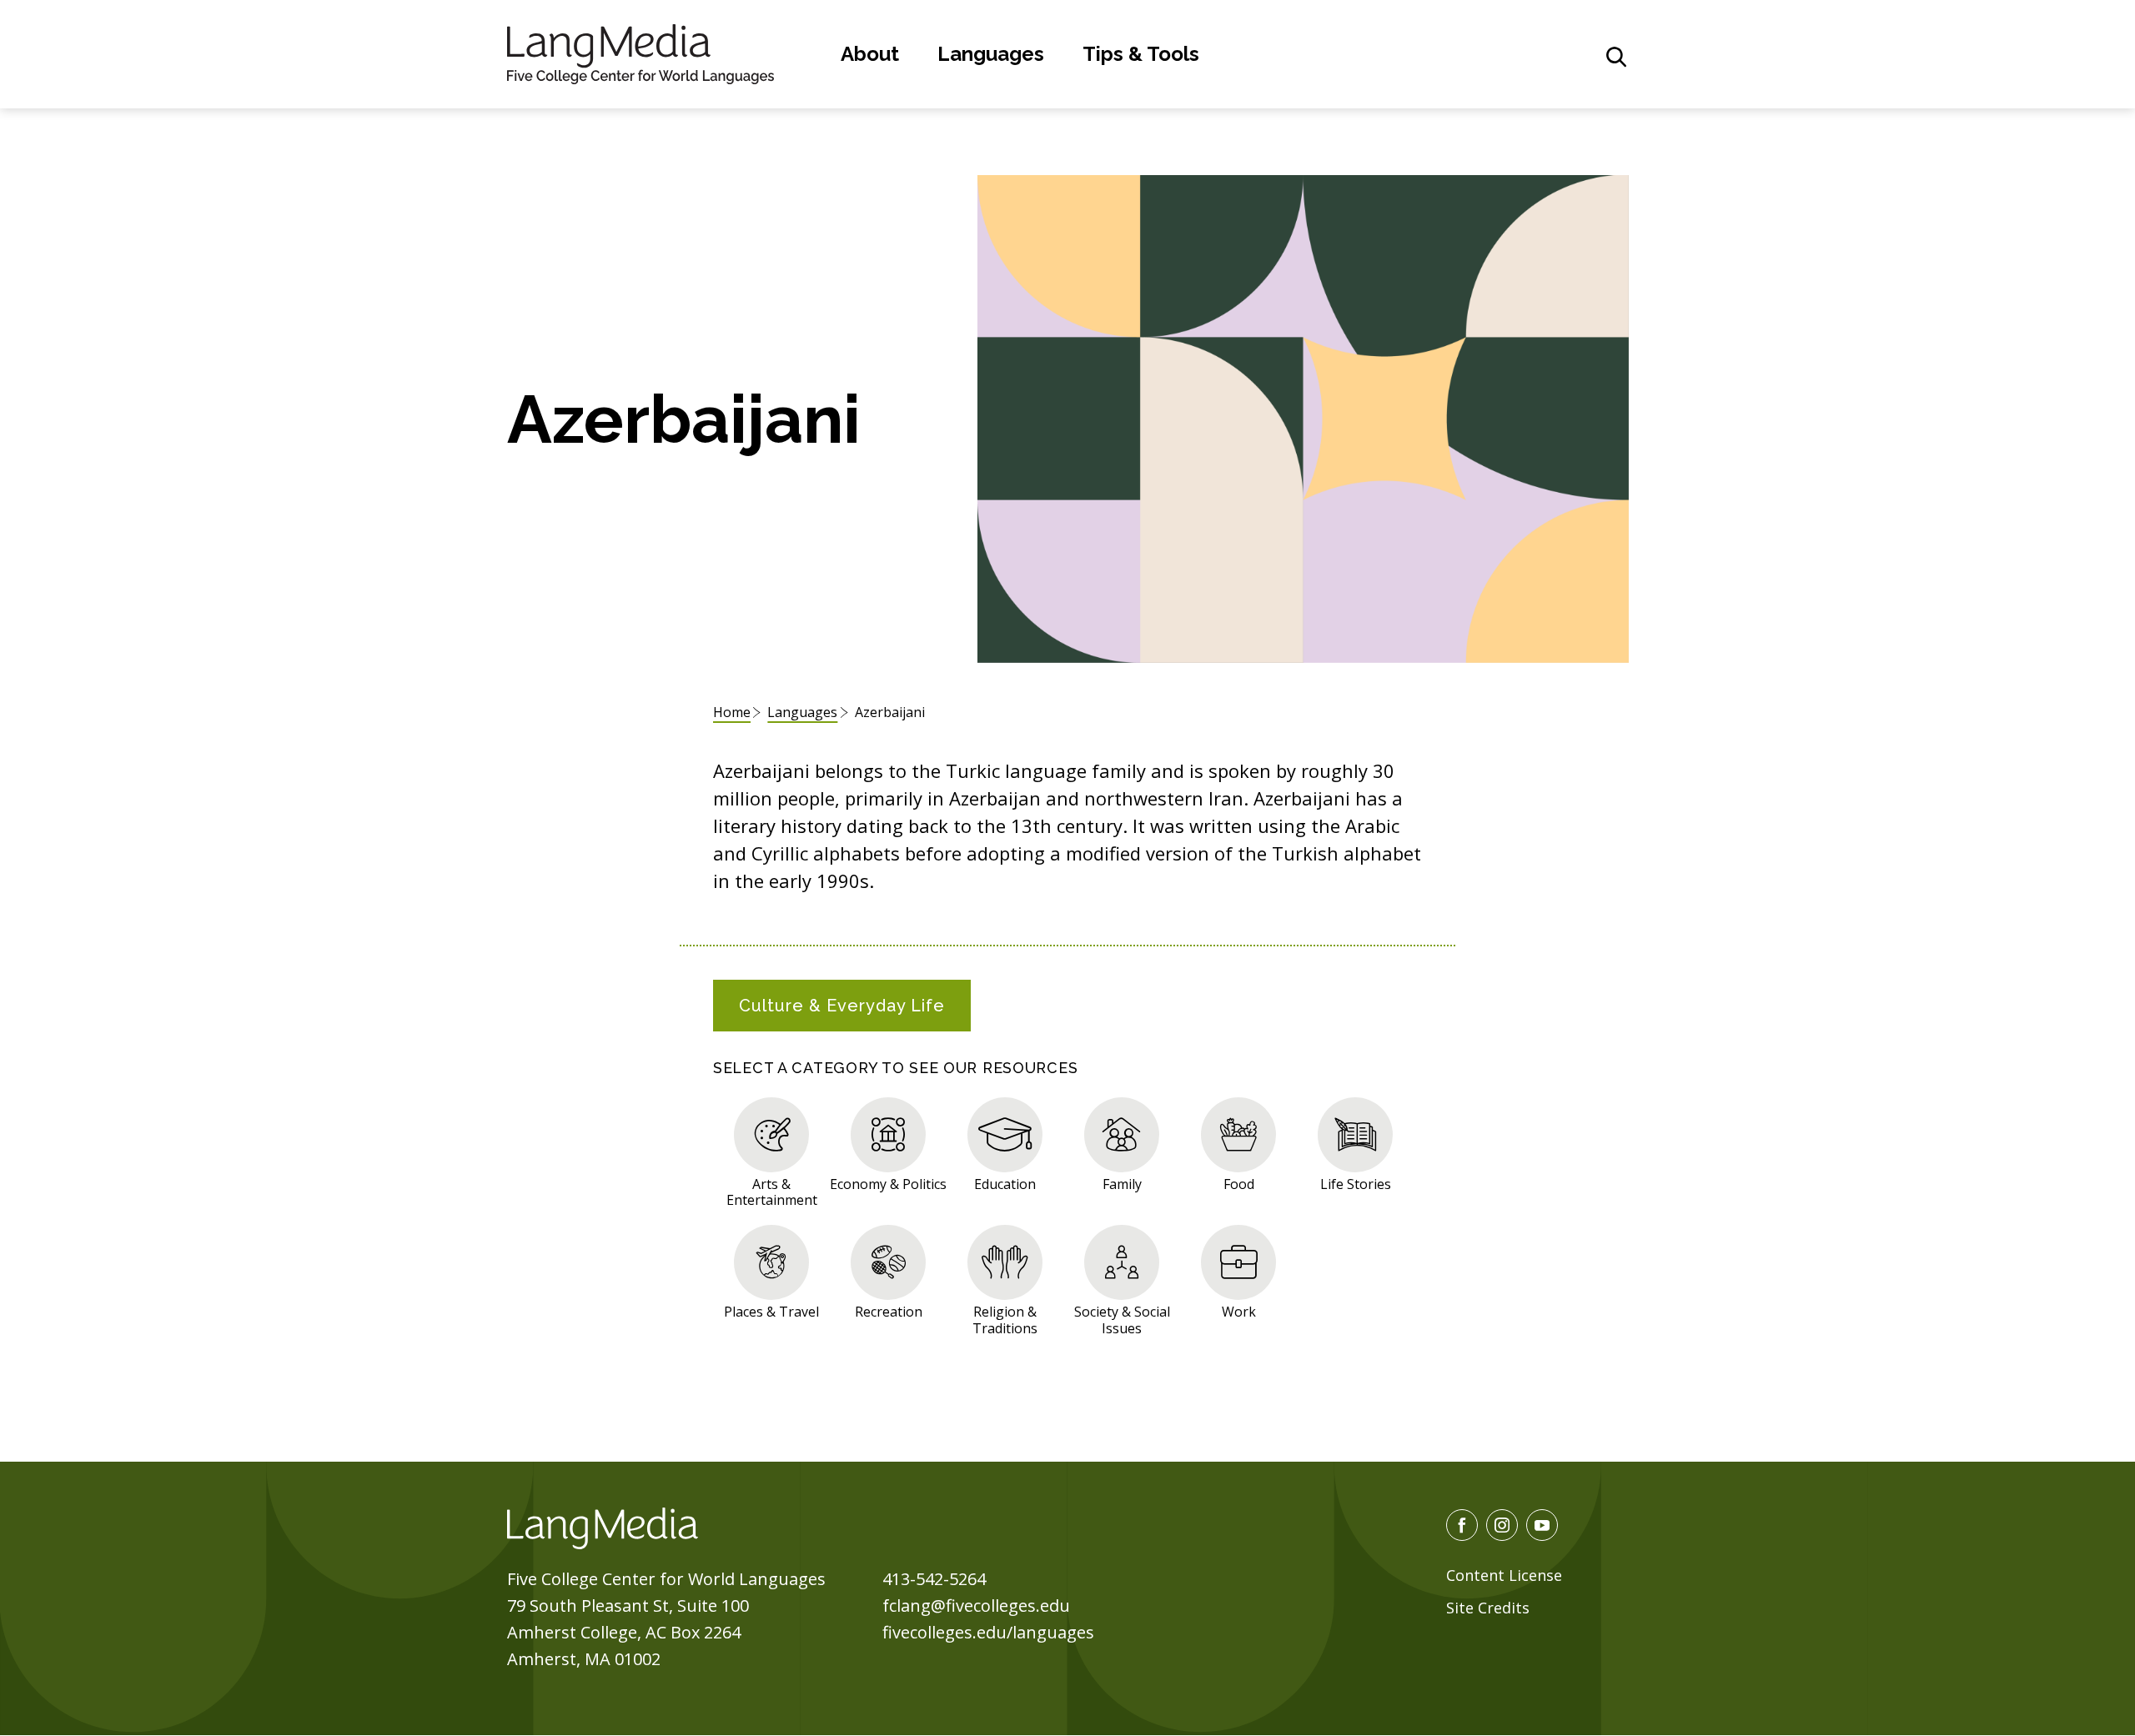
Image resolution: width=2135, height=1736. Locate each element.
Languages (991, 54)
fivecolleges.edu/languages (988, 1632)
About (870, 54)
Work (1239, 1311)
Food (1239, 1184)
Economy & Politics (888, 1184)
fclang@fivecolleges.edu (976, 1606)
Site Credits (1488, 1608)
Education (1005, 1184)
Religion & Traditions (1005, 1319)
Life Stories (1356, 1184)
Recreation (889, 1311)
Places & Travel (771, 1311)
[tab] (842, 1006)
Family (1122, 1184)
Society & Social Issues (1122, 1319)
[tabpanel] (1067, 1213)
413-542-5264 (934, 1579)
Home (732, 712)
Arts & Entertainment (772, 1192)
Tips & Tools (1141, 54)
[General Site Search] (1616, 57)
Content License (1504, 1575)
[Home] (640, 52)
